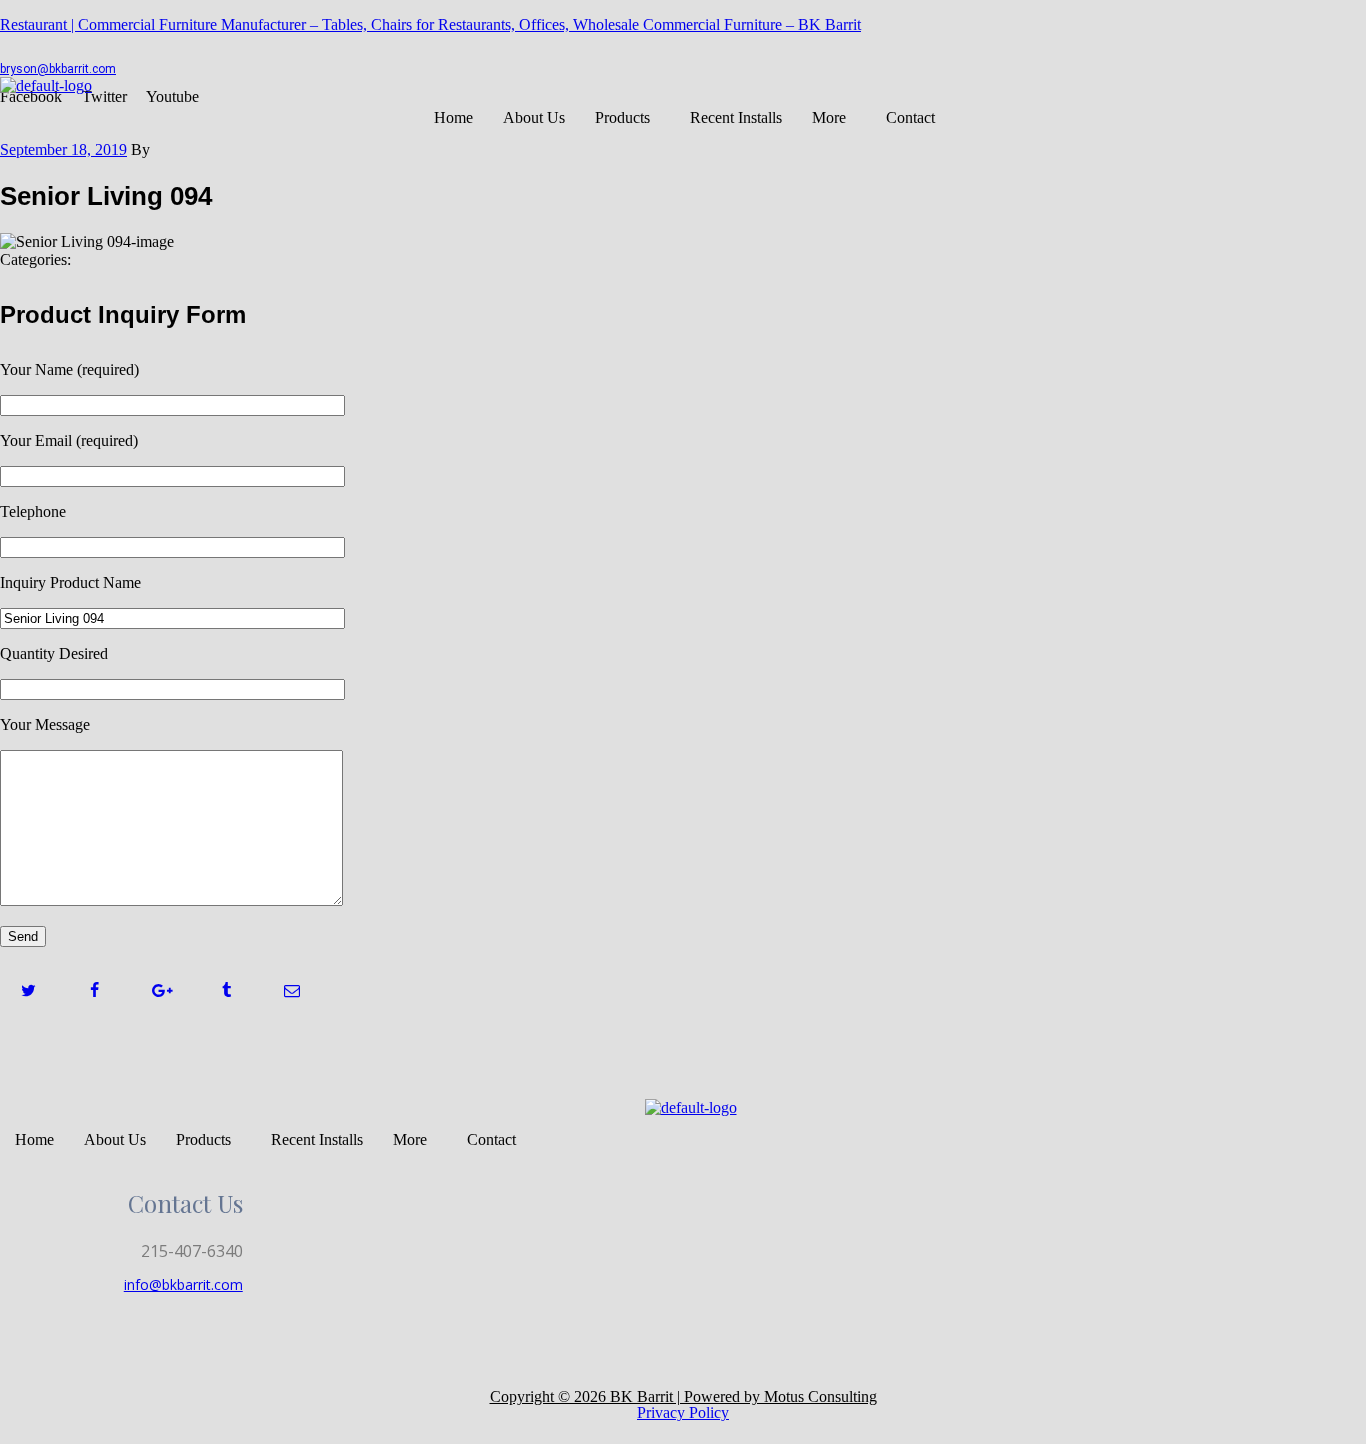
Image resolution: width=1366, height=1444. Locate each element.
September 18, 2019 (63, 149)
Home (453, 117)
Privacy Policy (683, 1412)
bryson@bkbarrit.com (58, 69)
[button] (627, 118)
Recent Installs (736, 117)
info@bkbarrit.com (183, 1284)
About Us (534, 117)
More (829, 117)
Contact (910, 117)
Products (622, 117)
